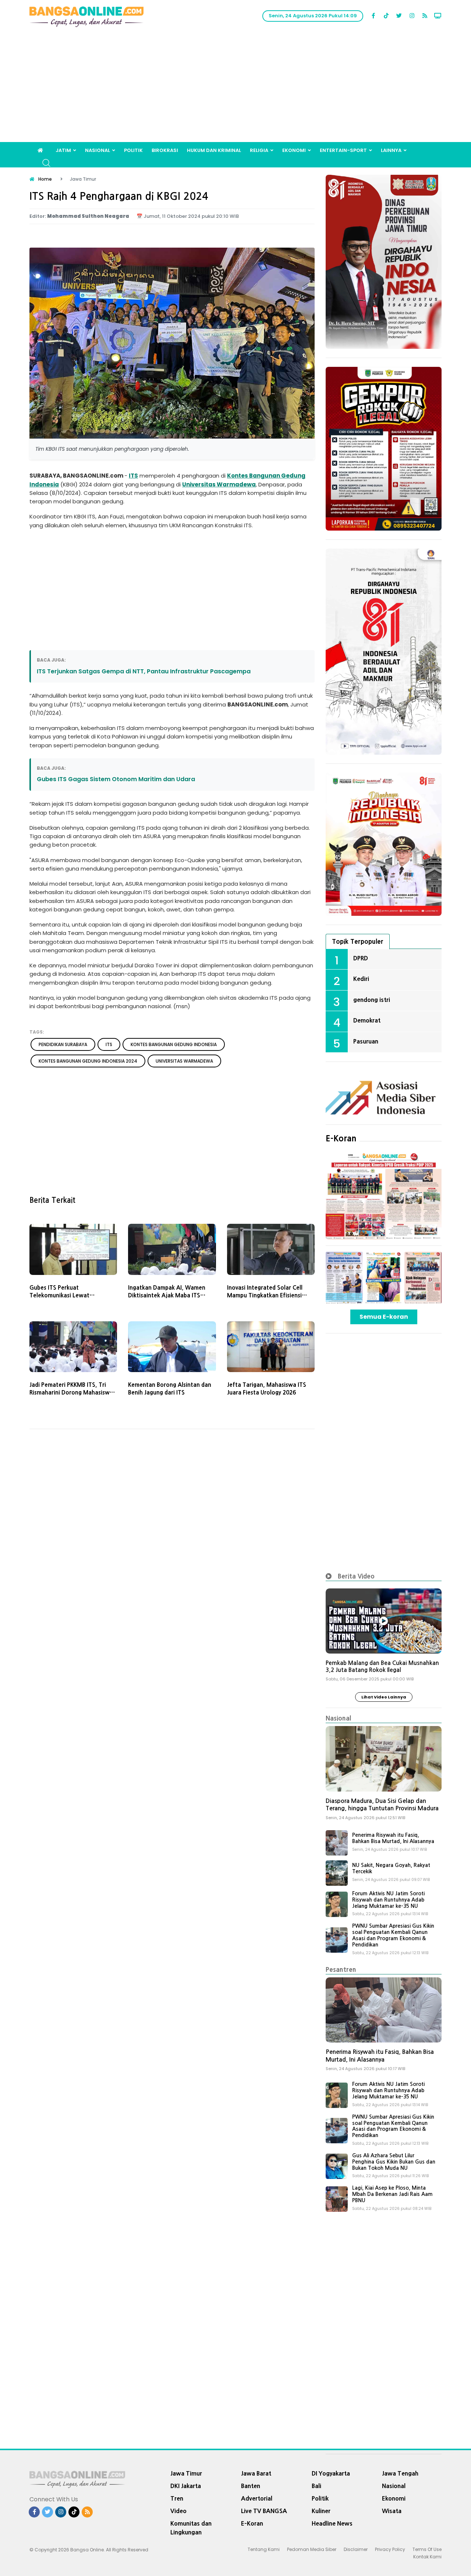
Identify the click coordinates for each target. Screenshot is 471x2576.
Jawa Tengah (400, 2473)
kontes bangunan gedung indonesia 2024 (88, 1061)
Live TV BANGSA (264, 2511)
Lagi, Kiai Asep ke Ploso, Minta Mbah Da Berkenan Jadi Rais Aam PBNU (392, 2194)
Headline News (332, 2523)
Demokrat (367, 1020)
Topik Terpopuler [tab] (358, 941)
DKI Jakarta (186, 2486)
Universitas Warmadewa (219, 484)
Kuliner (321, 2511)
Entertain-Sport (343, 150)
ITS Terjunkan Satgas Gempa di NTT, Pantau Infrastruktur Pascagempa (144, 671)
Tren (177, 2498)
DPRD (361, 958)
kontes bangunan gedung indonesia (174, 1044)
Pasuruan (366, 1041)
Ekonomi (294, 150)
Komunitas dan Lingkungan (191, 2528)
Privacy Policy (390, 2549)
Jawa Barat (256, 2473)
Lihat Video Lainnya (384, 1697)
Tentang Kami (264, 2549)
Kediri (361, 979)
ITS (133, 476)
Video (178, 2511)
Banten (251, 2486)
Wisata (392, 2511)
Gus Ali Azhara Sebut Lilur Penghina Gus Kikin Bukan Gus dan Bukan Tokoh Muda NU (394, 2162)
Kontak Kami (427, 2557)
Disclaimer (356, 2549)
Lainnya (391, 150)
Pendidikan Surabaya (63, 1044)
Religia (259, 150)
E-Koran (341, 1138)
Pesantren (341, 1969)
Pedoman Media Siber (312, 2549)
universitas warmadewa (184, 1061)
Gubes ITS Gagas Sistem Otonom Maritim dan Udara (116, 779)
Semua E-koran (384, 1317)
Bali (316, 2486)
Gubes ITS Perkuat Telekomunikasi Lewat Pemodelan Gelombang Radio (69, 1295)
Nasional (98, 150)
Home (45, 179)
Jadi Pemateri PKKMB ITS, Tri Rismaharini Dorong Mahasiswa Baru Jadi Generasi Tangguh (71, 1392)
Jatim (63, 150)
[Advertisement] (235, 87)
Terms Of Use (427, 2549)
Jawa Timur (186, 2473)
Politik (133, 150)
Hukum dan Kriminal (214, 150)
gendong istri (372, 1000)
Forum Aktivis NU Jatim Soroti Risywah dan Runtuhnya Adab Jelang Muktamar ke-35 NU (388, 1900)
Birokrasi (165, 150)
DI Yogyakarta (331, 2473)
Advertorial (257, 2498)
